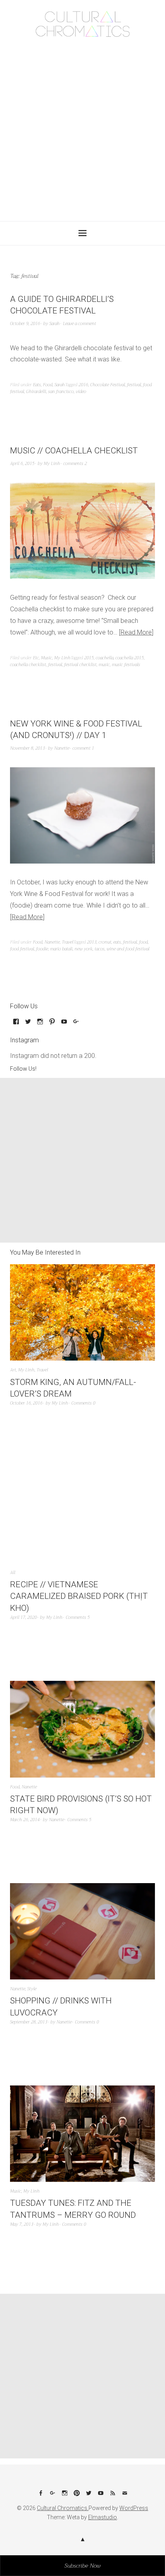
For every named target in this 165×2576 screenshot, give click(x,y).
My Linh (52, 464)
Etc (36, 658)
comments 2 (75, 464)
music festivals (126, 665)
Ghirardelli (36, 392)
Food (48, 385)
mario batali (61, 949)
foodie (42, 949)
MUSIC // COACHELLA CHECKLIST (74, 451)
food (143, 942)
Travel (67, 942)
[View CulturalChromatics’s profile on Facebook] (16, 1024)
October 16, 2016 (26, 1403)
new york (84, 949)
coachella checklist (28, 665)
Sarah (54, 324)
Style (32, 1989)
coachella (105, 658)
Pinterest (76, 2496)
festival (134, 385)
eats (117, 942)
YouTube (101, 2496)
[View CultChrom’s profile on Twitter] (28, 1024)
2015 (89, 658)
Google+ (52, 2496)
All (13, 1573)
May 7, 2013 (22, 2224)
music (104, 665)
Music (46, 658)
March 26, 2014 (25, 1820)
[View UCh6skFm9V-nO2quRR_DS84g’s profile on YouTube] (64, 1024)
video (81, 392)
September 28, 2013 (29, 2022)
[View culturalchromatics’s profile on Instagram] (40, 1024)
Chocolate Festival (108, 385)
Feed (113, 2496)
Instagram (64, 2496)
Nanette (62, 748)
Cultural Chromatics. (63, 2508)
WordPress (134, 2508)
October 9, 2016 (25, 324)
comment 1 (83, 748)
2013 (92, 942)
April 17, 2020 (23, 1617)
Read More (136, 632)
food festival (22, 949)
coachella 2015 (130, 658)
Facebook (40, 2496)
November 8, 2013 (27, 748)
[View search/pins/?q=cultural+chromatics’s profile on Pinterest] (52, 1024)
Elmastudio (103, 2517)
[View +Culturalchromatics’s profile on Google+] (76, 1024)
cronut (105, 942)
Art (13, 1370)
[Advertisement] (82, 127)
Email (125, 2496)
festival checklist (80, 665)
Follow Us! (23, 1069)
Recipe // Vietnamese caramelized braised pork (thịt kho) (79, 1596)
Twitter (89, 2496)
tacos (100, 949)
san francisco (61, 392)
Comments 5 (78, 1617)
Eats (37, 385)
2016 (83, 385)
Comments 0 (83, 1403)
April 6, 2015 (22, 464)
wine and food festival (128, 949)
